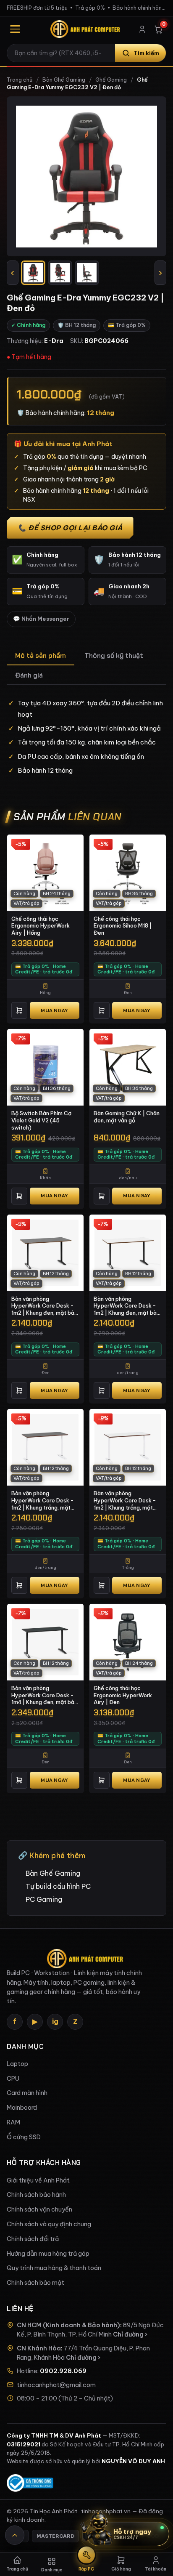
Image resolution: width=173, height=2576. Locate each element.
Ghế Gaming (111, 80)
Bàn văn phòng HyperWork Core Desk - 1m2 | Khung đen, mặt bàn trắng (127, 1306)
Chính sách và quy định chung (49, 2224)
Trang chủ (20, 80)
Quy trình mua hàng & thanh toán (54, 2268)
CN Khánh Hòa (39, 2348)
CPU (13, 2079)
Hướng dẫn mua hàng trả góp (48, 2254)
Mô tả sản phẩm (41, 655)
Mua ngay (54, 1010)
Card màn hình (27, 2093)
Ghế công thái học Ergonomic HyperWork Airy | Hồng (41, 926)
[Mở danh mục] (15, 29)
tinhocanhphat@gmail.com (56, 2385)
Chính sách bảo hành (36, 2195)
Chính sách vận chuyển (39, 2209)
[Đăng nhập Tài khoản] (142, 29)
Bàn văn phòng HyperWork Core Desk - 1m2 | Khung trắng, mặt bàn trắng (125, 1500)
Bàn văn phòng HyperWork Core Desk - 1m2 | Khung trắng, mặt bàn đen (43, 1500)
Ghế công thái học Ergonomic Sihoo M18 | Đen (123, 926)
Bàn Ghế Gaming (64, 80)
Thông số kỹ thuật (114, 655)
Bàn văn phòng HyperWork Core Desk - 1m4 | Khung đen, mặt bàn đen (44, 1695)
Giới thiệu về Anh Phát (38, 2180)
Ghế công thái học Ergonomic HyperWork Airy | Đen (123, 1695)
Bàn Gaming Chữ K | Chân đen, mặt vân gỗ (127, 1117)
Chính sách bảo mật (35, 2283)
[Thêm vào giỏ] (19, 1010)
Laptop (17, 2064)
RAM (13, 2122)
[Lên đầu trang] (15, 2535)
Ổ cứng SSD (24, 2137)
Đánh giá (29, 675)
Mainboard (22, 2108)
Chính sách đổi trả (33, 2239)
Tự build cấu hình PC (58, 1886)
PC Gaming (44, 1899)
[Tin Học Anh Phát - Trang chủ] (86, 29)
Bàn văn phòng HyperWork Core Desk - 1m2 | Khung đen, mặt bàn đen (44, 1306)
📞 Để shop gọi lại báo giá (70, 528)
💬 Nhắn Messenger (41, 619)
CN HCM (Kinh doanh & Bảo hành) (68, 2325)
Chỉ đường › (130, 2334)
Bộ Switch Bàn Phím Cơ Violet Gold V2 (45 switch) (41, 1120)
